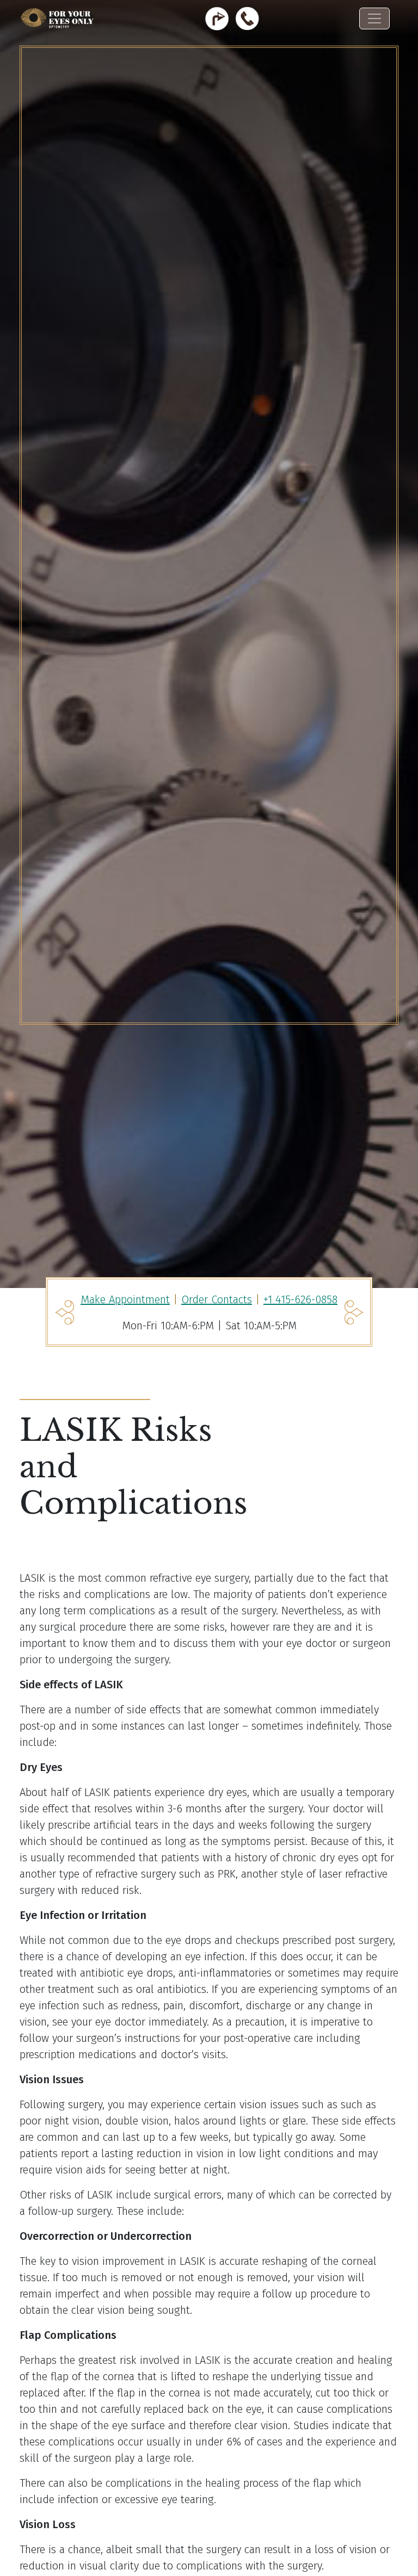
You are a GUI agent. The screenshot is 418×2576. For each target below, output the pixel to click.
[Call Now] (247, 18)
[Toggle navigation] (374, 18)
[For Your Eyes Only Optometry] (58, 19)
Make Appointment (125, 1299)
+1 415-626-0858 (300, 1299)
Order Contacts (217, 1299)
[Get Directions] (217, 18)
